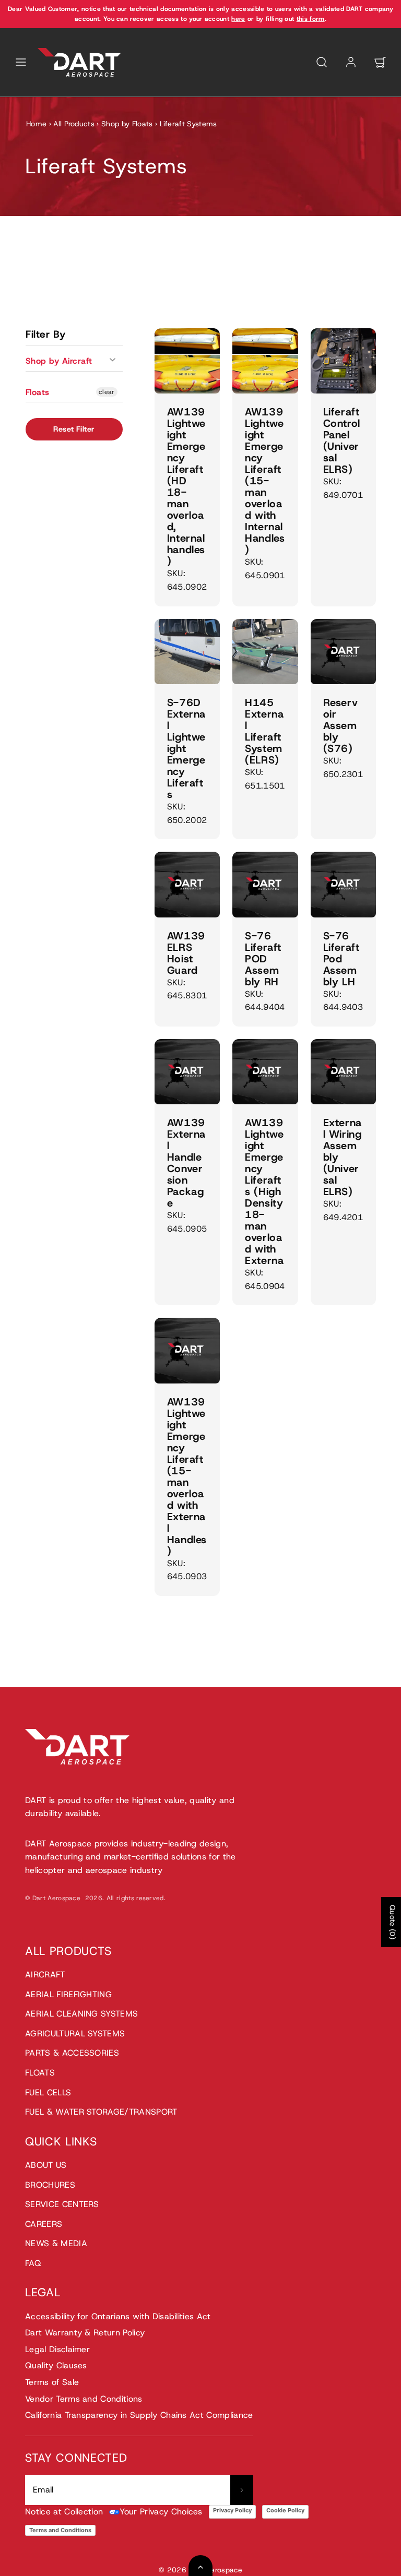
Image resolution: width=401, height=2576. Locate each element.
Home (36, 124)
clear (107, 392)
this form (311, 19)
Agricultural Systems (75, 2034)
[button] (21, 62)
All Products (74, 124)
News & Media (56, 2243)
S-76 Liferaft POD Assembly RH (263, 959)
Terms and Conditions (60, 2530)
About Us (46, 2165)
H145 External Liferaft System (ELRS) (264, 731)
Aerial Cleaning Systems (81, 2014)
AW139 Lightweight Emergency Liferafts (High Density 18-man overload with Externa (264, 1191)
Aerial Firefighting (68, 1994)
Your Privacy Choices (161, 2512)
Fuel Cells (48, 2092)
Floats (38, 392)
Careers (44, 2224)
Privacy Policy (232, 2510)
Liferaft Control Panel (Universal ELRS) (342, 440)
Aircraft (45, 1975)
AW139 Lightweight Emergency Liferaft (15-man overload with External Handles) (187, 1476)
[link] (351, 62)
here (238, 19)
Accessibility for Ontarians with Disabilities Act (118, 2316)
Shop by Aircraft (59, 361)
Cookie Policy (285, 2510)
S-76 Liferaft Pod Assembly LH (341, 959)
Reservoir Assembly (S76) (341, 725)
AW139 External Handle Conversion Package (186, 1163)
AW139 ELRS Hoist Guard (186, 953)
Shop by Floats (127, 124)
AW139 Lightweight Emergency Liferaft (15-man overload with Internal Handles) (265, 481)
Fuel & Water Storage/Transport (101, 2112)
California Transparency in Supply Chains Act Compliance (139, 2415)
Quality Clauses (56, 2365)
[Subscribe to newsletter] (242, 2490)
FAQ (33, 2263)
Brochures (50, 2185)
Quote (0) (393, 1922)
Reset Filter (74, 429)
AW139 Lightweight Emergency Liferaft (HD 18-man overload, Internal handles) (186, 486)
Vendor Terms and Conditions (84, 2399)
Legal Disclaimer (57, 2349)
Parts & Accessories (72, 2053)
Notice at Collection (64, 2512)
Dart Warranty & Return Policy (85, 2333)
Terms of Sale (52, 2382)
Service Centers (62, 2204)
